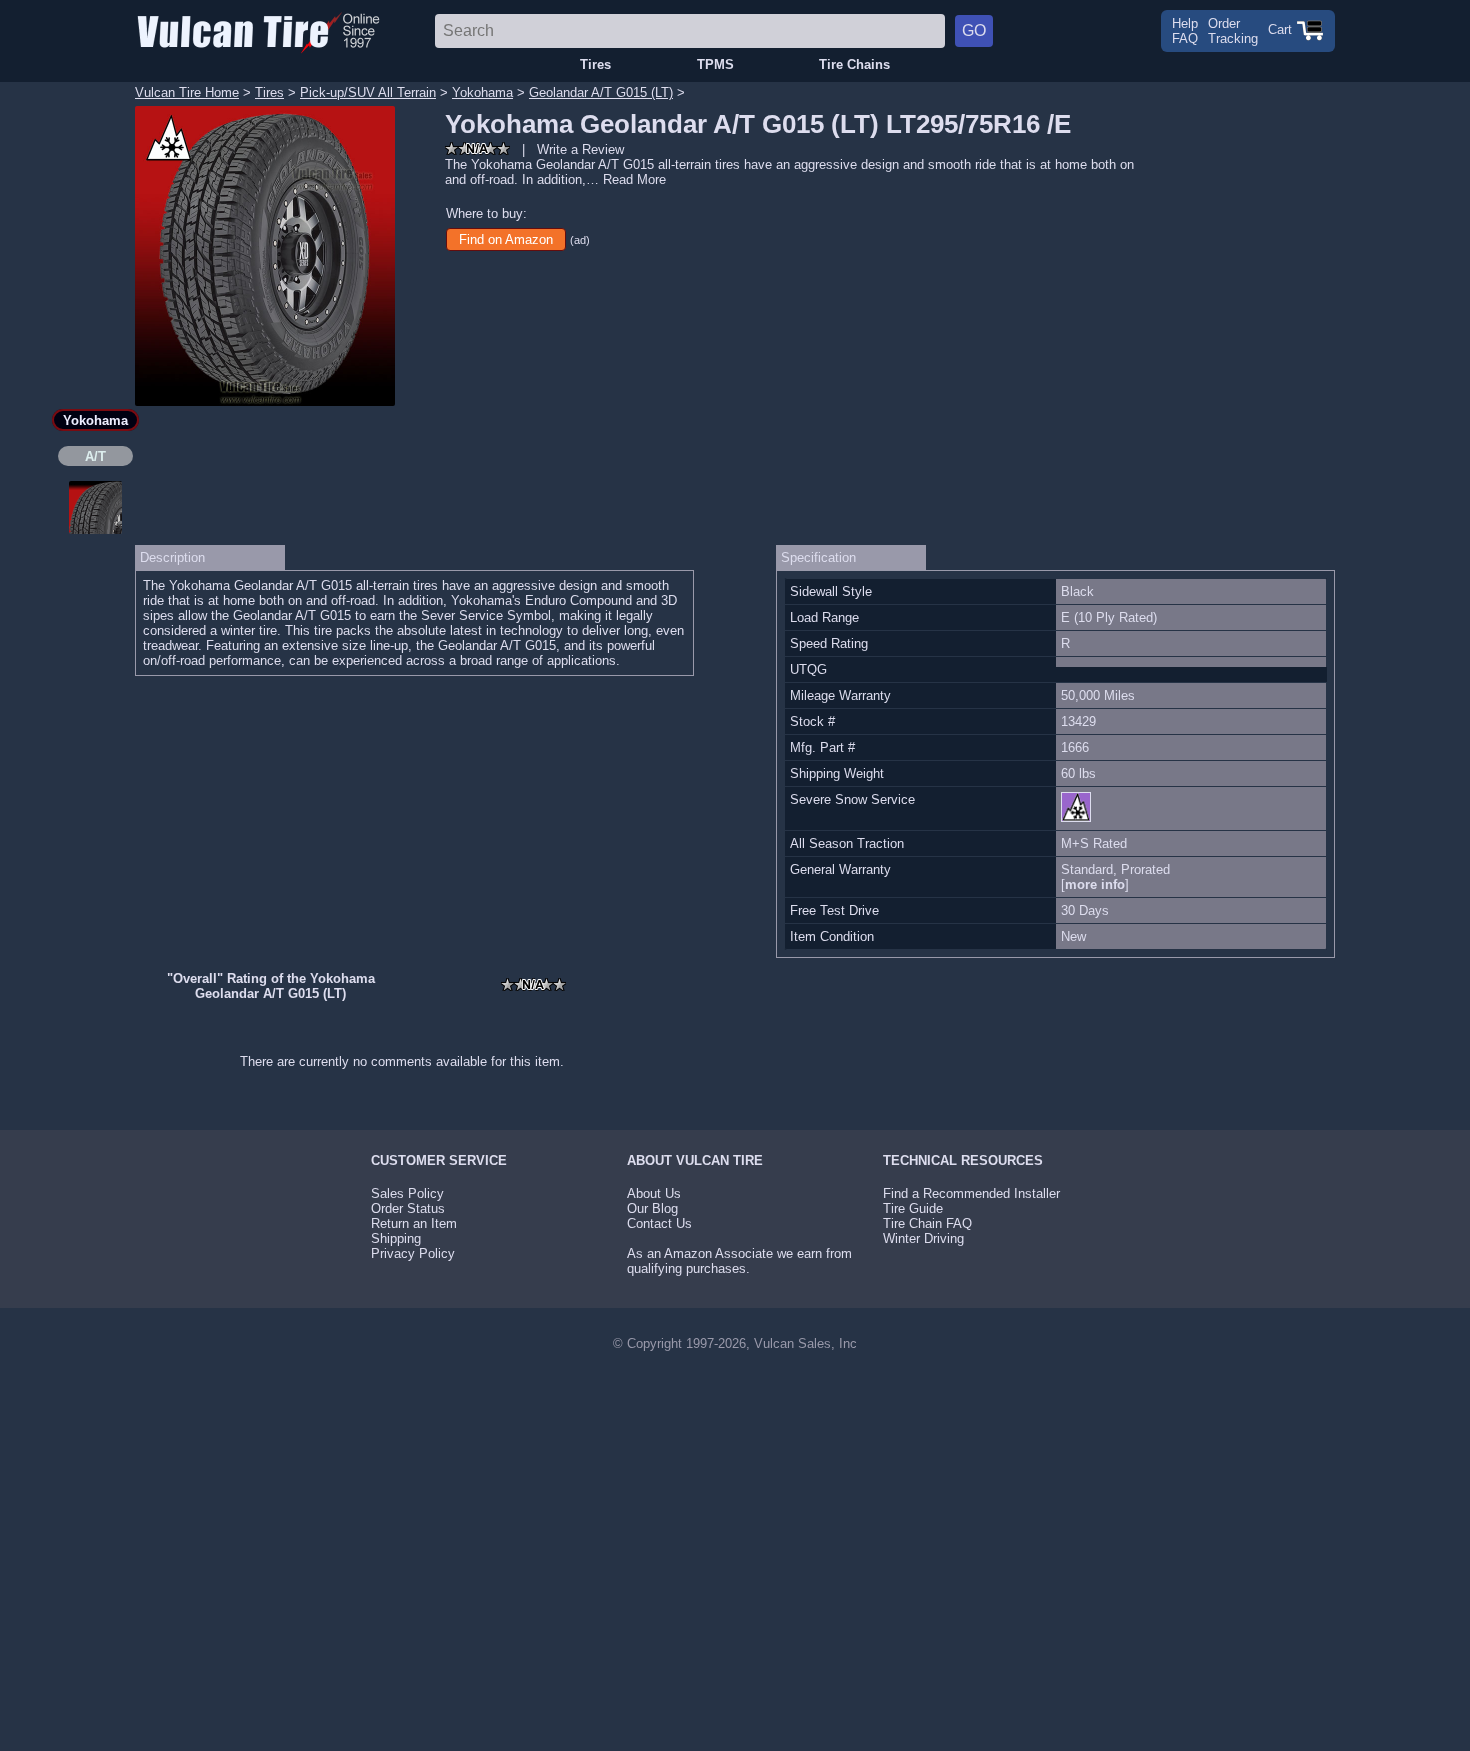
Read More (634, 179)
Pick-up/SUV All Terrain (368, 92)
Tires (595, 64)
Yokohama (482, 92)
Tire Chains (854, 64)
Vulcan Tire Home (187, 92)
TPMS (715, 64)
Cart (1282, 29)
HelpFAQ (1185, 31)
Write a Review (580, 149)
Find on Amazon (506, 239)
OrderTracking (1233, 31)
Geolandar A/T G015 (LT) (601, 92)
